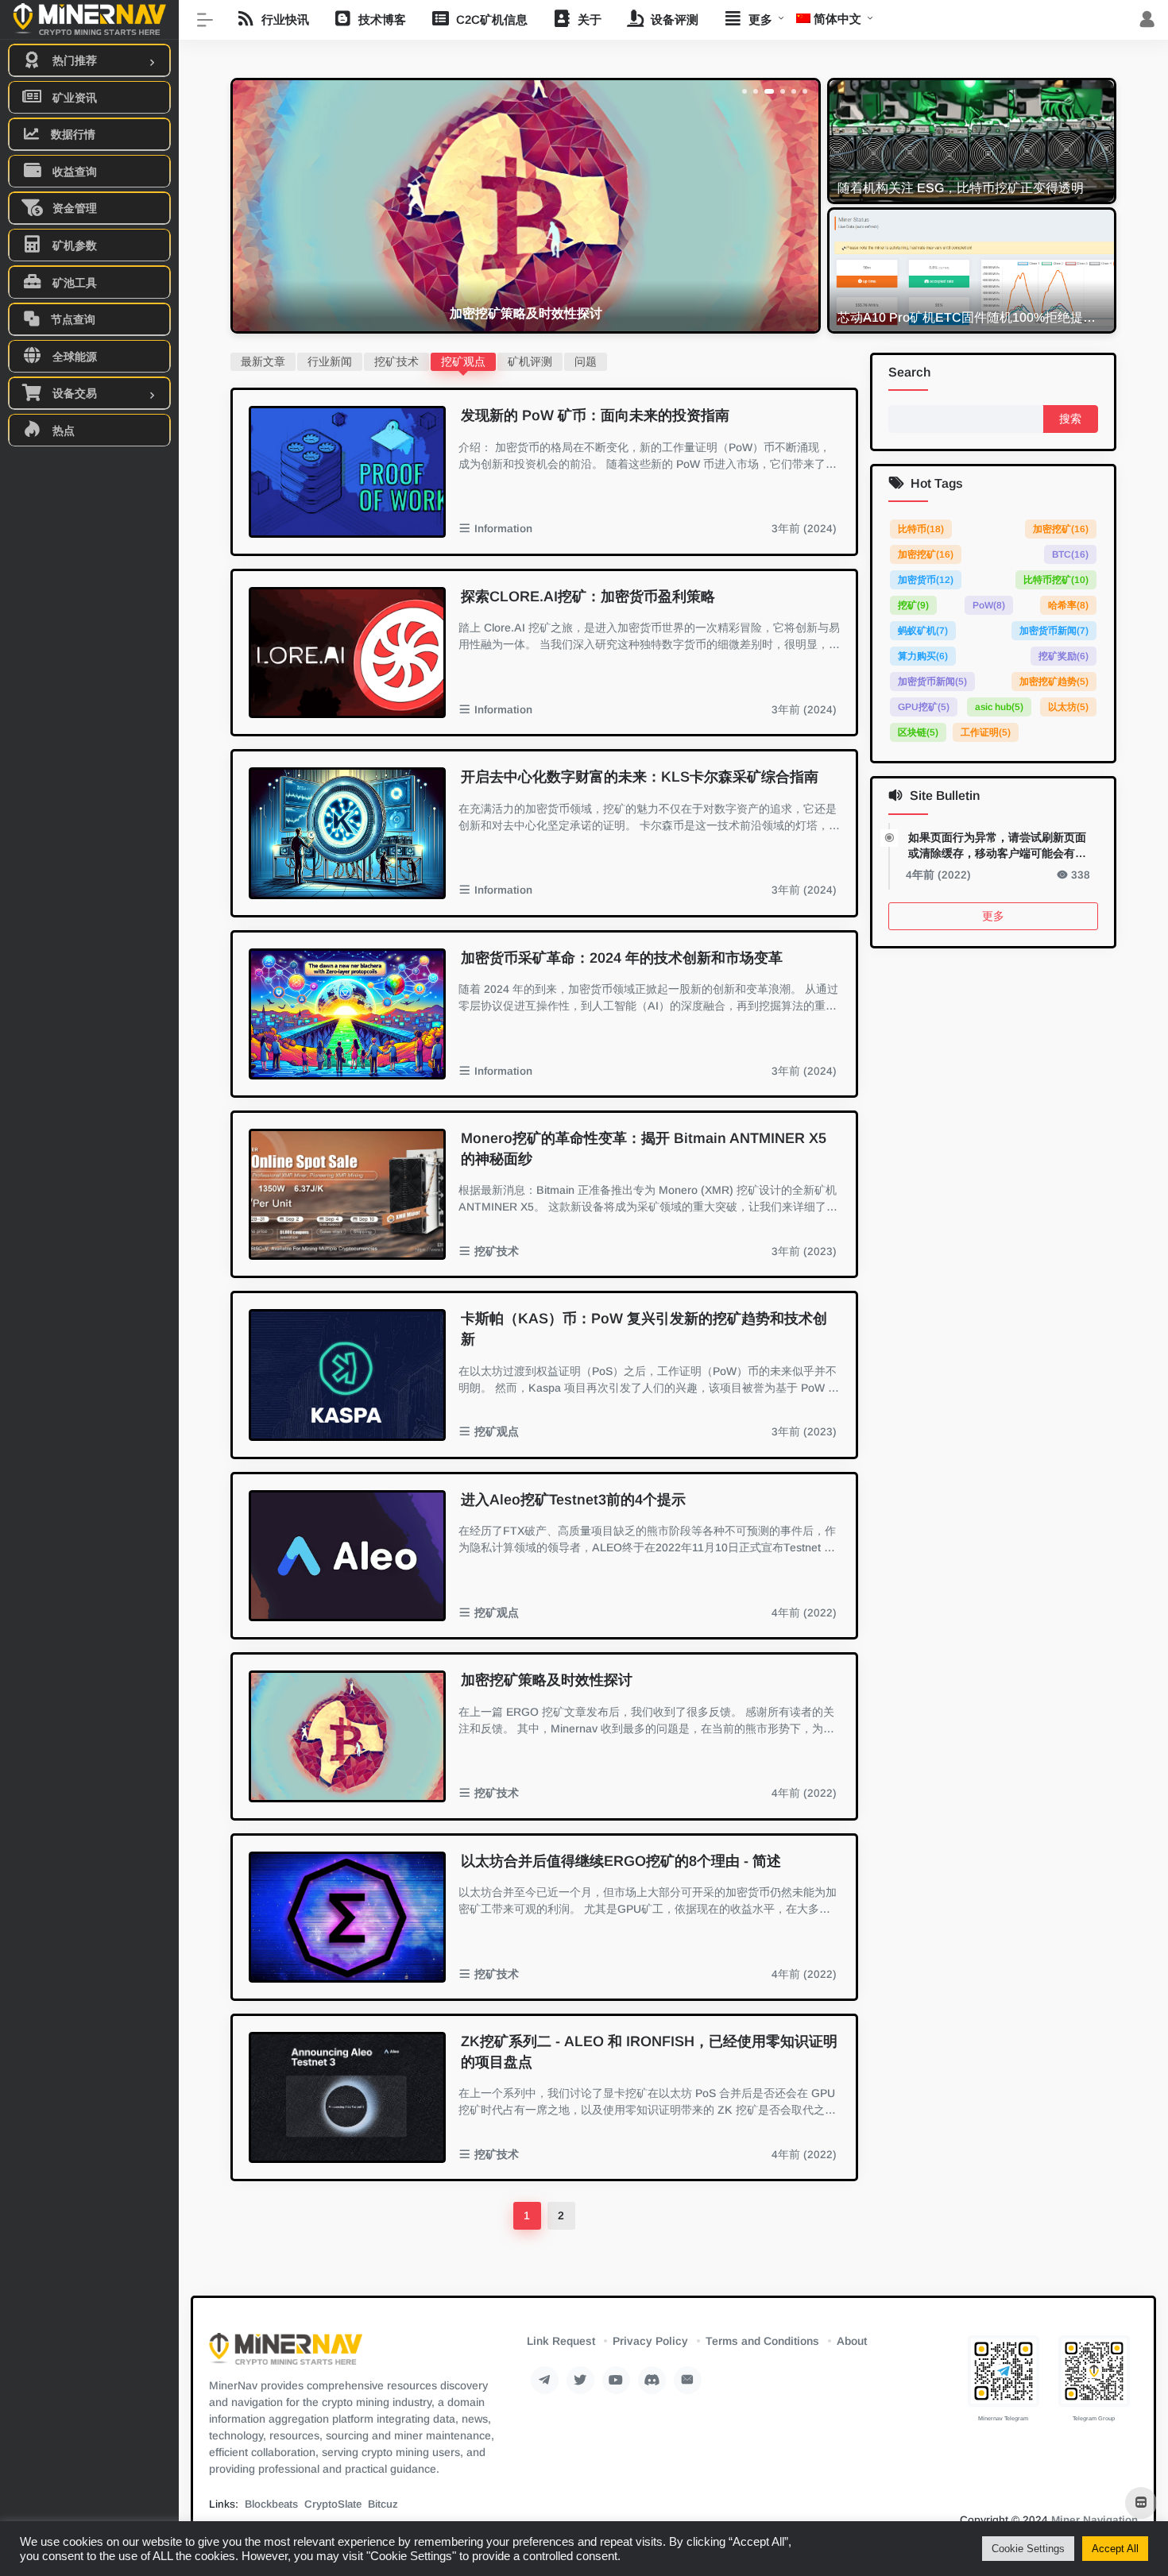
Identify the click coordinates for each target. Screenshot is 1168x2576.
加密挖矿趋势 (1054, 682)
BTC (1070, 555)
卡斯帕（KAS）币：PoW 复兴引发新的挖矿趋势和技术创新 (644, 1329)
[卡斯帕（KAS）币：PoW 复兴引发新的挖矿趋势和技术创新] (347, 1375)
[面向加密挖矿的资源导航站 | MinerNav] (286, 2354)
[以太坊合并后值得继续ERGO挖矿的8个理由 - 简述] (347, 1917)
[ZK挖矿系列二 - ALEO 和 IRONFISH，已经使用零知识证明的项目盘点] (347, 2097)
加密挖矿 (1061, 530)
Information (503, 529)
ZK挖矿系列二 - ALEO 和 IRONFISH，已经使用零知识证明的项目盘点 (649, 2052)
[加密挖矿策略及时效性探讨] (347, 1736)
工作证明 (986, 733)
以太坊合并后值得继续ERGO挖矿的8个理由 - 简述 (621, 1861)
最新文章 (263, 361)
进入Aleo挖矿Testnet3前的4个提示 (573, 1500)
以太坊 (1068, 708)
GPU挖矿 (924, 708)
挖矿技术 (396, 361)
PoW (989, 606)
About (852, 2341)
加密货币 (926, 581)
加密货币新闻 (1054, 631)
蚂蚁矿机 (923, 631)
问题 (586, 361)
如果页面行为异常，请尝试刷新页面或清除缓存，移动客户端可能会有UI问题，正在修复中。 (997, 846)
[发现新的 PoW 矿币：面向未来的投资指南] (347, 471)
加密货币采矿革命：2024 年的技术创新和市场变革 (622, 958)
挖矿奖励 (1064, 657)
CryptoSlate (333, 2504)
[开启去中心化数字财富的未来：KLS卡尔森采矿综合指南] (347, 833)
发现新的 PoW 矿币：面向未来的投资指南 (595, 415)
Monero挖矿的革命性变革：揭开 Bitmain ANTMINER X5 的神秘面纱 (644, 1149)
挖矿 (913, 606)
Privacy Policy (650, 2341)
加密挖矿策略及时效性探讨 (547, 1680)
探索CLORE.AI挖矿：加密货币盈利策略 (588, 597)
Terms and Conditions (762, 2341)
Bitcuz (383, 2504)
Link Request (561, 2341)
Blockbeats (271, 2504)
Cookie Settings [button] (1028, 2549)
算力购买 (923, 657)
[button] (745, 91)
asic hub (999, 708)
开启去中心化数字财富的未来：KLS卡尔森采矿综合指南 (640, 777)
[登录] (1147, 20)
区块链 (918, 733)
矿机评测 (530, 361)
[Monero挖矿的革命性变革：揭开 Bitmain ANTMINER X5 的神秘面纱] (347, 1194)
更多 (993, 916)
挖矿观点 (463, 361)
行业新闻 (330, 361)
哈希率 (1068, 606)
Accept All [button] (1115, 2549)
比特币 (921, 530)
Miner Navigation (1095, 2520)
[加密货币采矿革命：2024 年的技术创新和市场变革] (347, 1014)
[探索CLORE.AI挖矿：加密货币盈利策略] (347, 653)
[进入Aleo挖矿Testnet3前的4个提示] (347, 1556)
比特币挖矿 (1056, 581)
